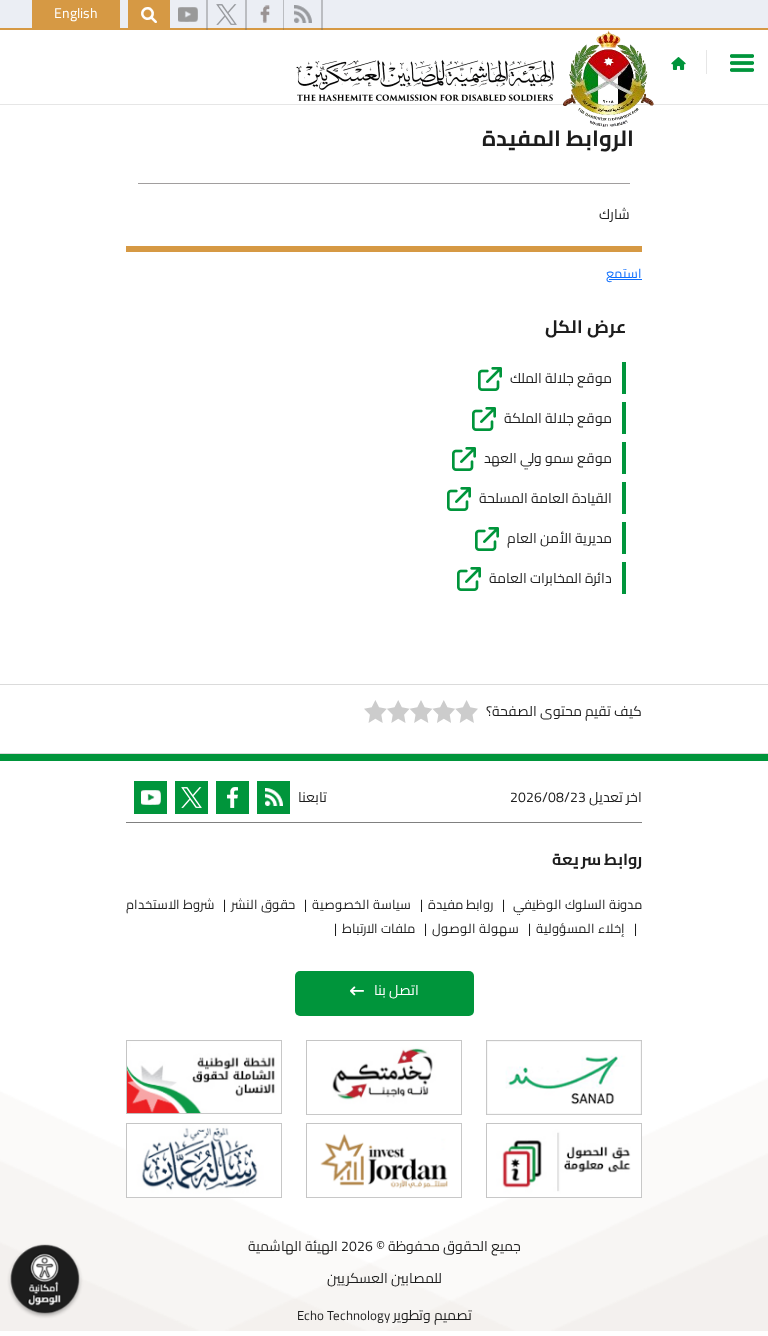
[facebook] (265, 15)
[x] (226, 15)
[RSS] (302, 15)
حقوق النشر (263, 904)
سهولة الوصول (475, 928)
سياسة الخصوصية (361, 904)
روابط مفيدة (460, 904)
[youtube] (188, 15)
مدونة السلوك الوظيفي (576, 904)
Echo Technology (343, 1315)
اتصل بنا (396, 990)
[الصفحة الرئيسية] (678, 63)
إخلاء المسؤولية (580, 928)
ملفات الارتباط (378, 928)
